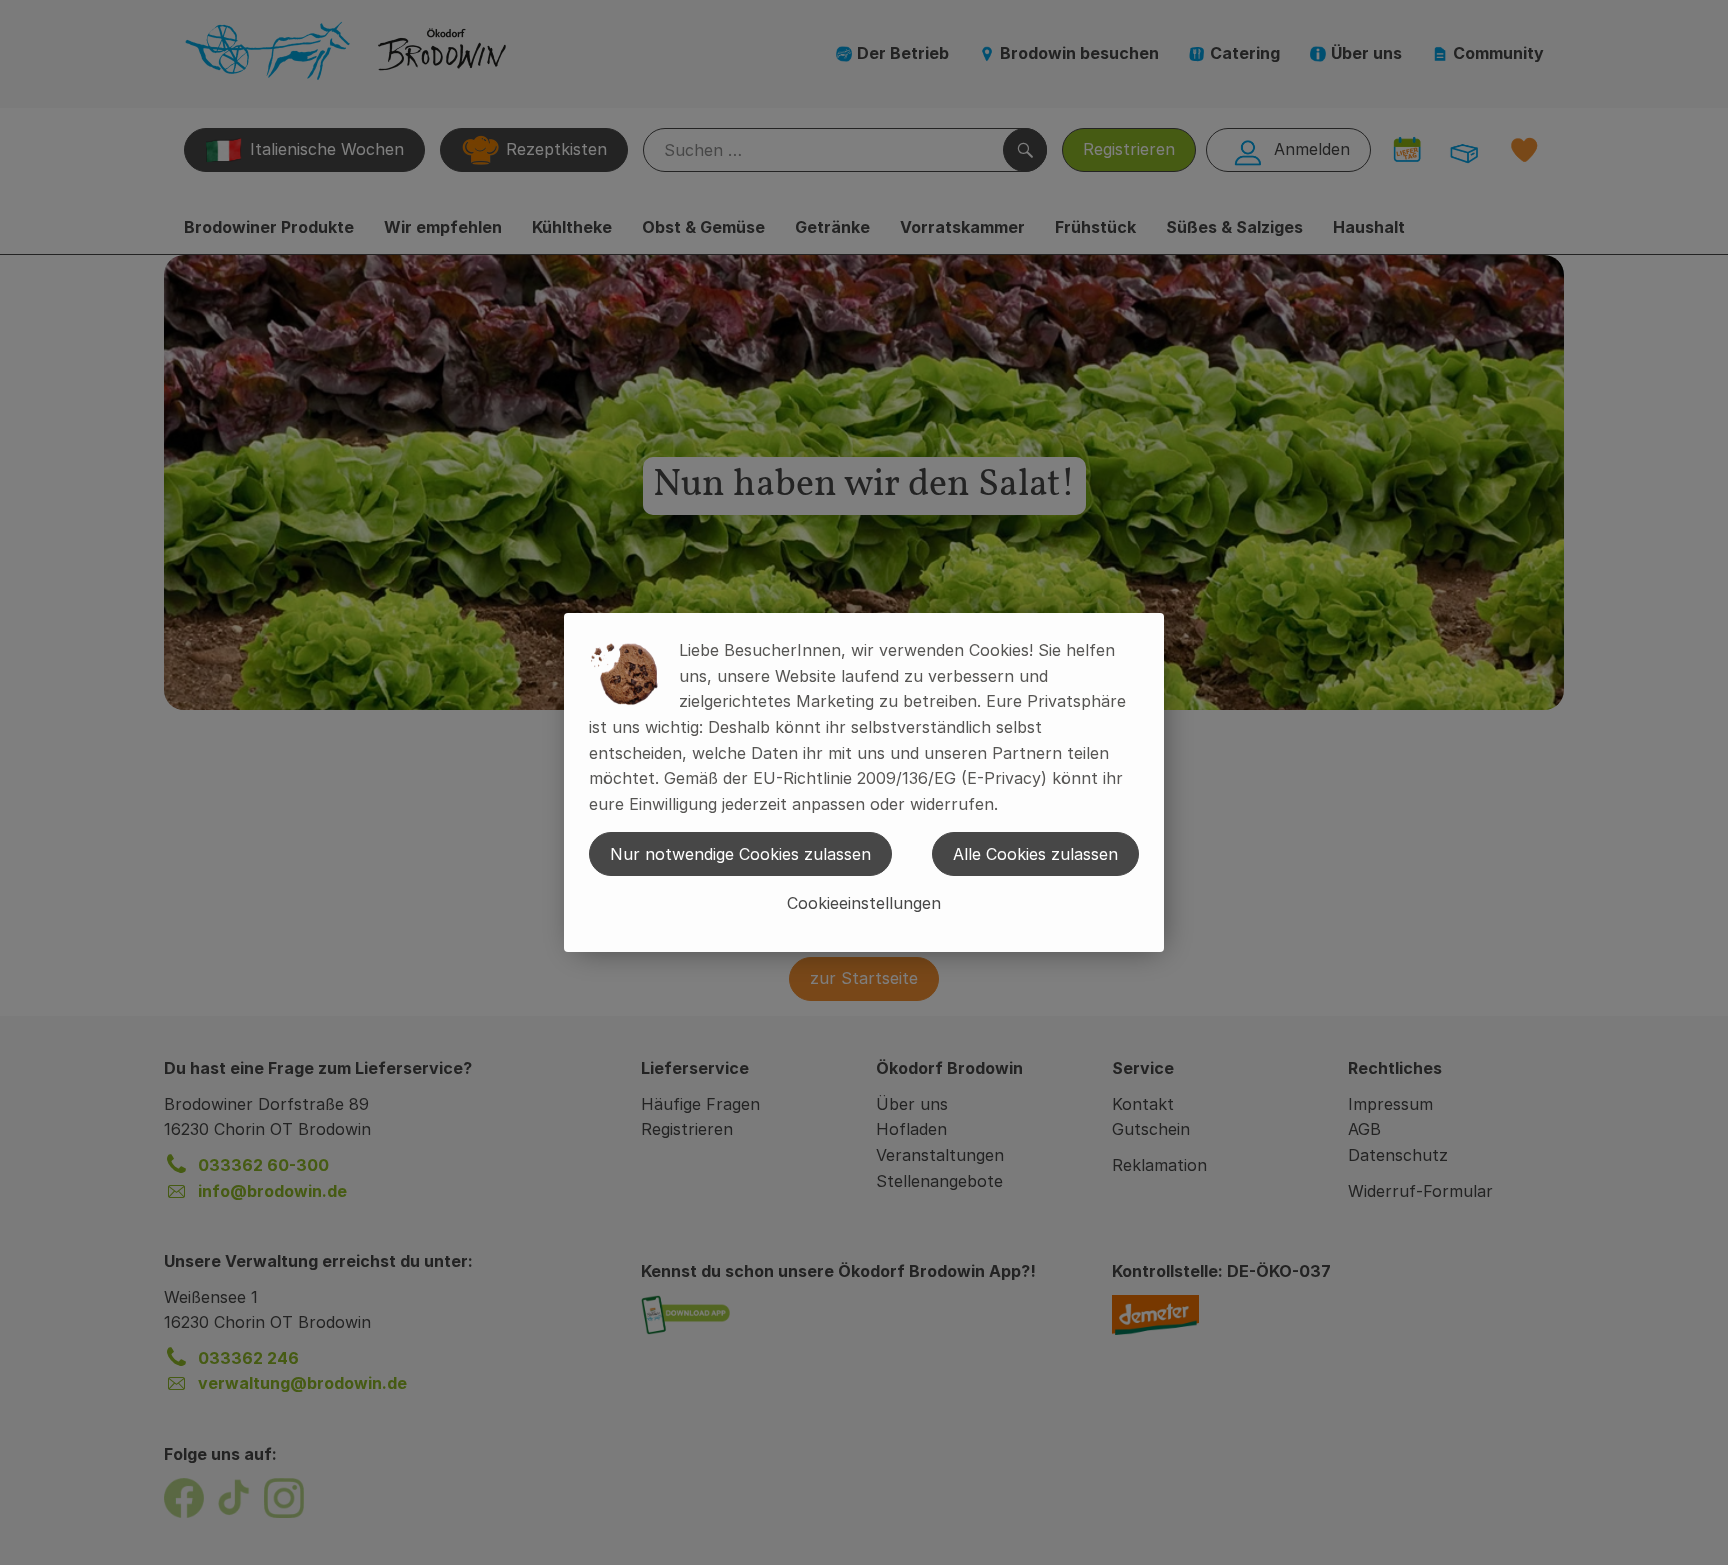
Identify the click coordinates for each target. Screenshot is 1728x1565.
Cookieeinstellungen (864, 903)
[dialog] (864, 782)
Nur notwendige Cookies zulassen (740, 854)
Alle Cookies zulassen (1035, 854)
